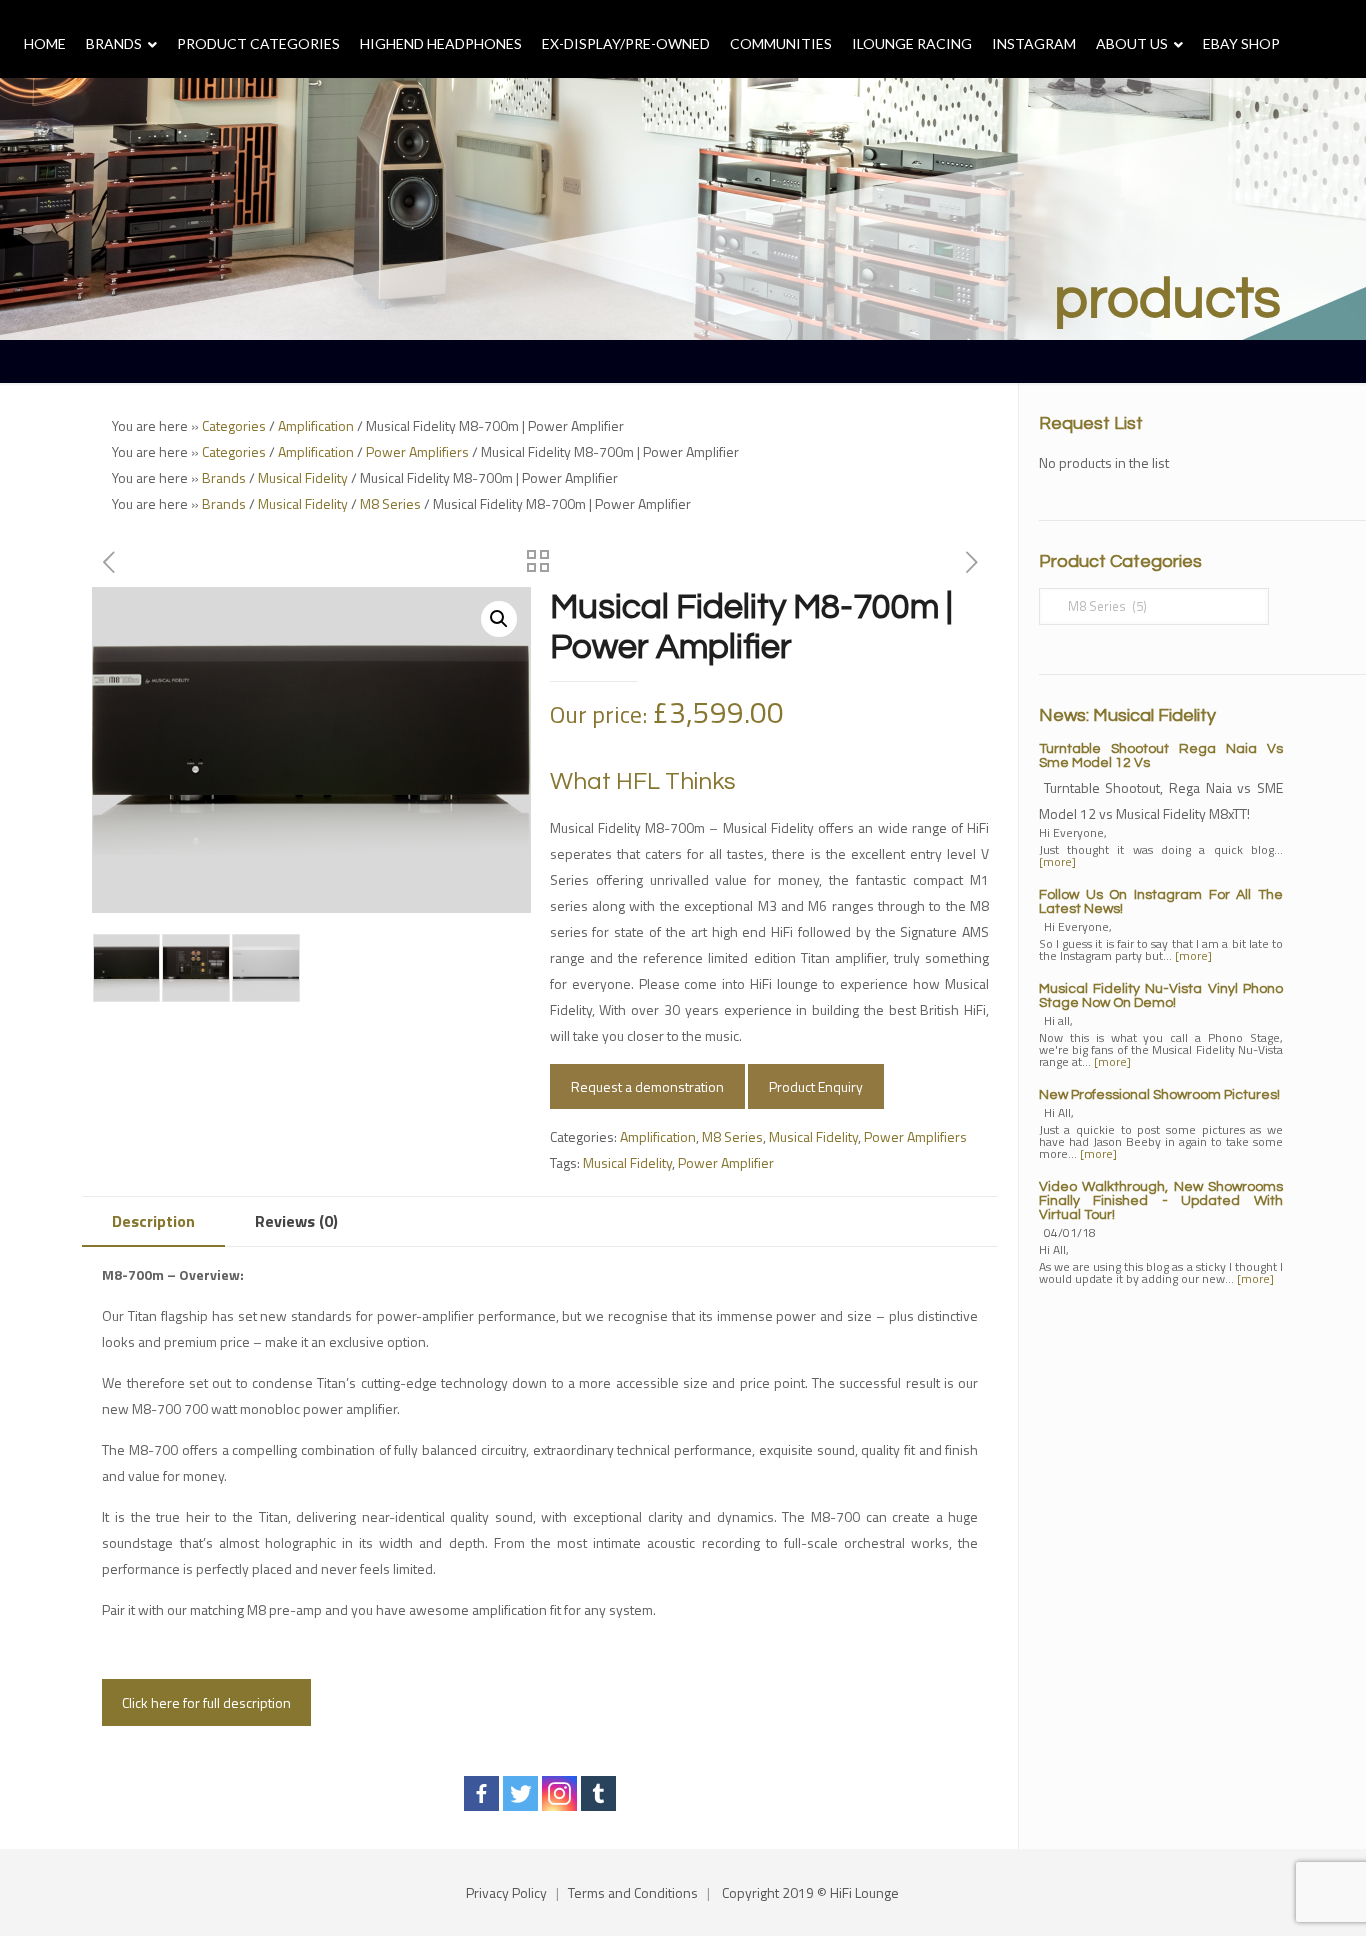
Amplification (316, 425)
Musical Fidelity (303, 477)
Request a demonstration (647, 1086)
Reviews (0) (296, 1221)
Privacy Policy (506, 1892)
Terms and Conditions (633, 1892)
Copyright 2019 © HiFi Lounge (810, 1892)
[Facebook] (481, 1793)
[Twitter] (520, 1793)
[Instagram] (559, 1793)
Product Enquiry (816, 1086)
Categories (234, 425)
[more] (1057, 861)
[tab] (153, 1221)
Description (153, 1221)
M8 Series (390, 503)
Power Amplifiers (417, 451)
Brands (224, 477)
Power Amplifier (726, 1162)
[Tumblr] (598, 1793)
